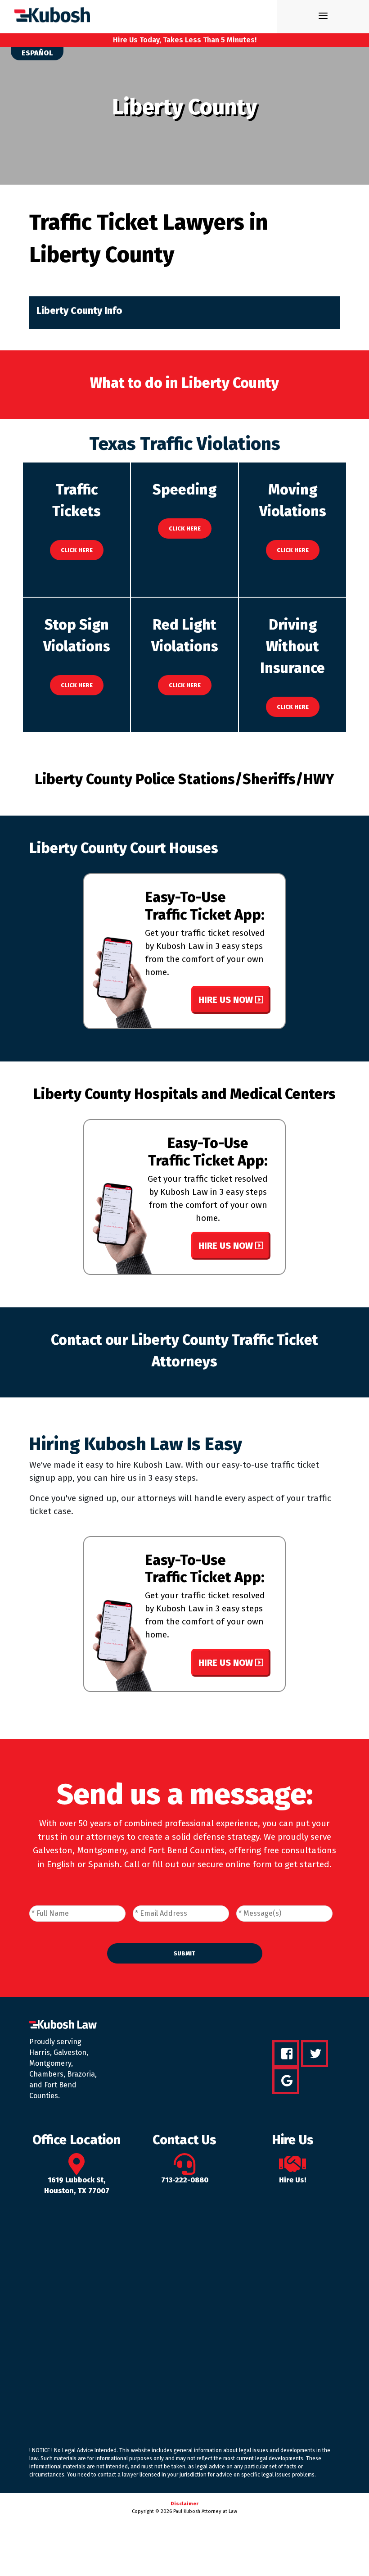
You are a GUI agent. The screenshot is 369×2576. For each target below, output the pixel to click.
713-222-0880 (185, 2180)
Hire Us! (293, 2180)
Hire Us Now (227, 1000)
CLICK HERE (77, 550)
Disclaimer (184, 2504)
